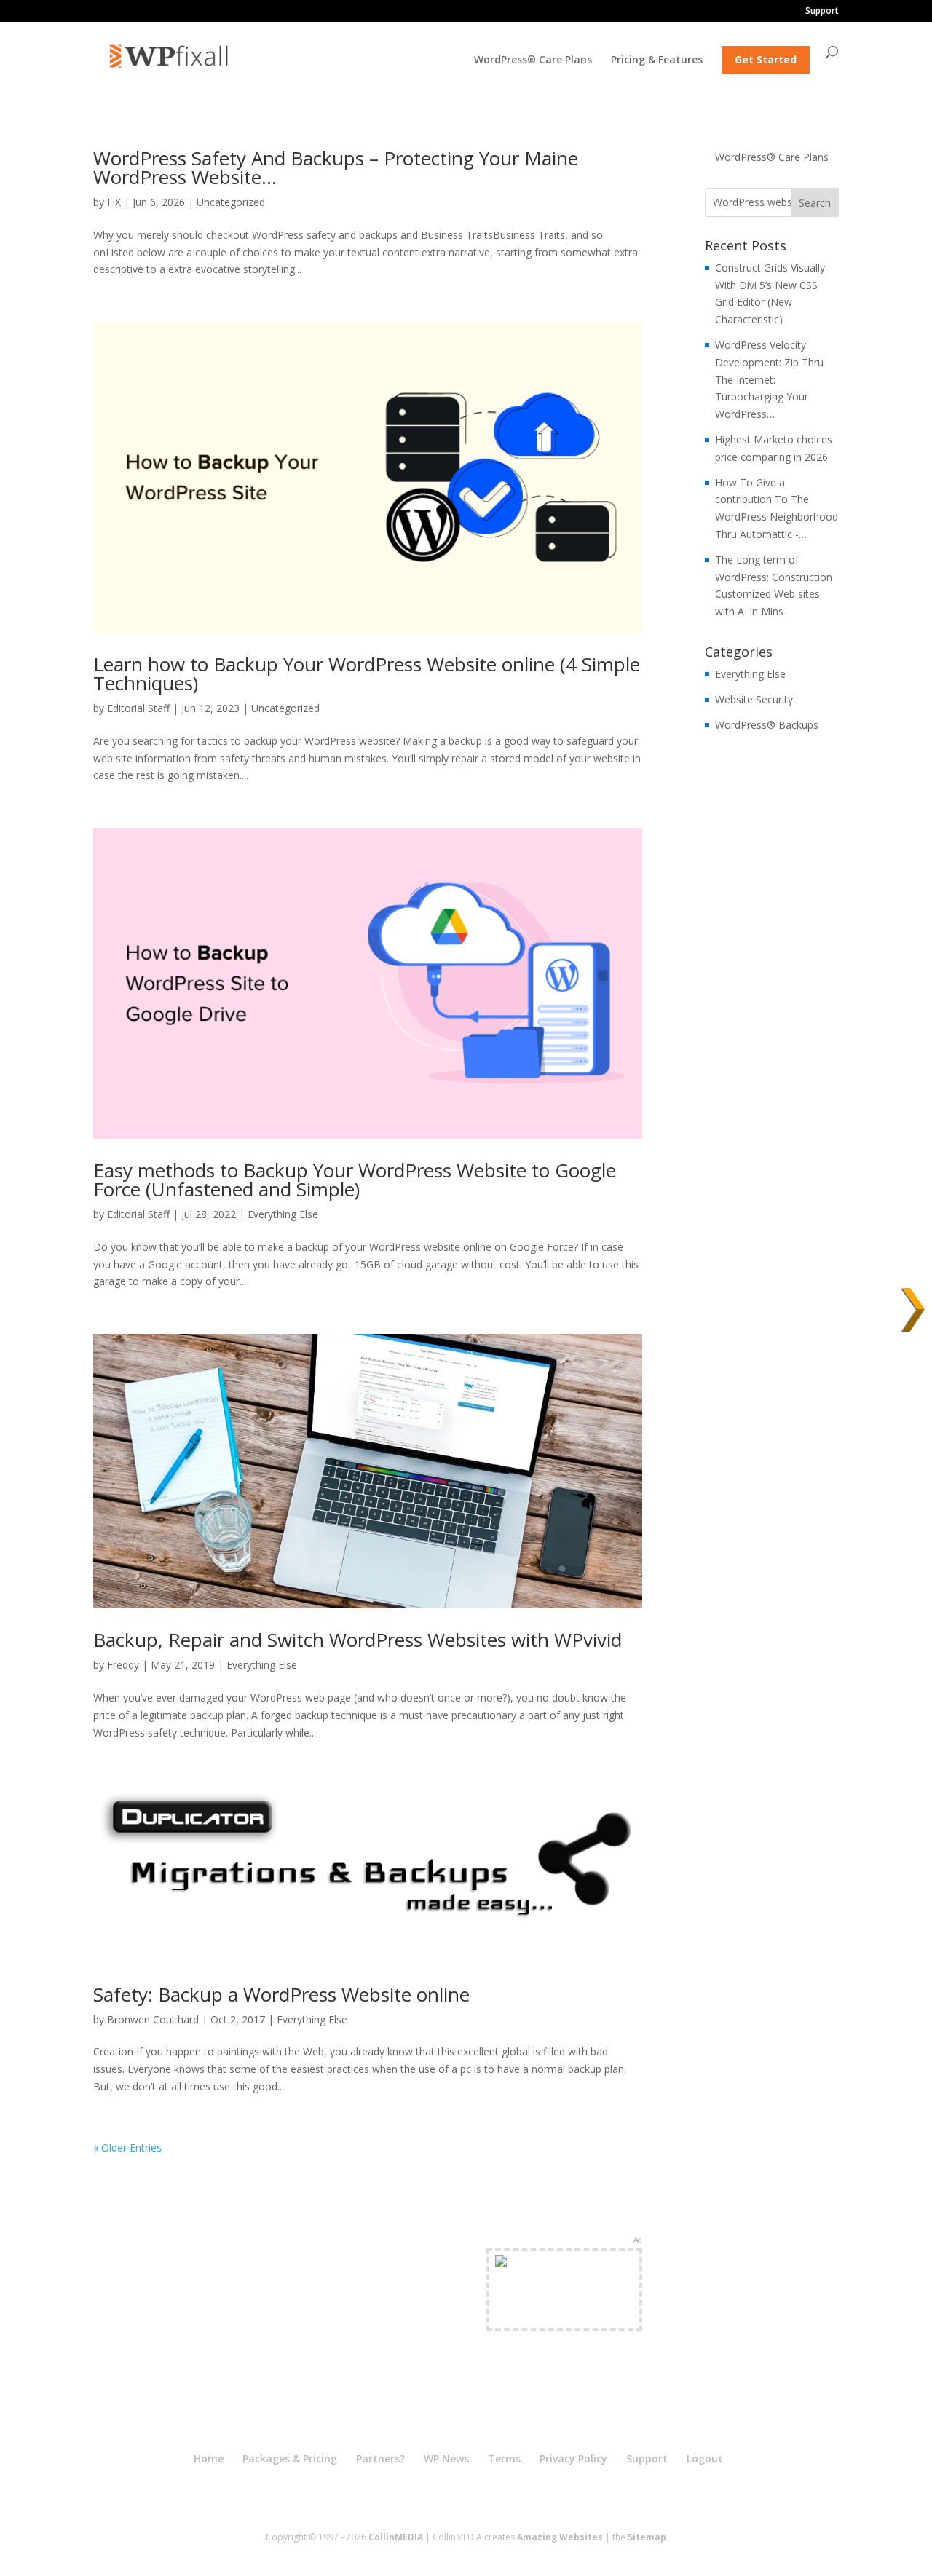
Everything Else (283, 1214)
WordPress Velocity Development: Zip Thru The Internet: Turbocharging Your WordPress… (769, 379)
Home (209, 2458)
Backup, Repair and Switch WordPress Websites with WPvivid (358, 1640)
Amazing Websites (560, 2537)
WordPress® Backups (767, 725)
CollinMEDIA (396, 2537)
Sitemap (647, 2537)
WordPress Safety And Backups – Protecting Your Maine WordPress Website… (336, 167)
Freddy (123, 1665)
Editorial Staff (138, 708)
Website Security (754, 699)
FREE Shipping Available (565, 2316)
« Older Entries (127, 2148)
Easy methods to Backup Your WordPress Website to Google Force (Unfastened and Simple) (355, 1180)
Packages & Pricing (290, 2458)
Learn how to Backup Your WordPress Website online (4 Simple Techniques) (367, 673)
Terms (504, 2458)
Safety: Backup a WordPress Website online (281, 1994)
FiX (114, 202)
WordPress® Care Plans (533, 60)
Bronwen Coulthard (153, 2019)
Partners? (380, 2458)
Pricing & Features (657, 60)
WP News (446, 2458)
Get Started (766, 59)
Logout (705, 2458)
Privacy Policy (573, 2458)
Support (822, 12)
